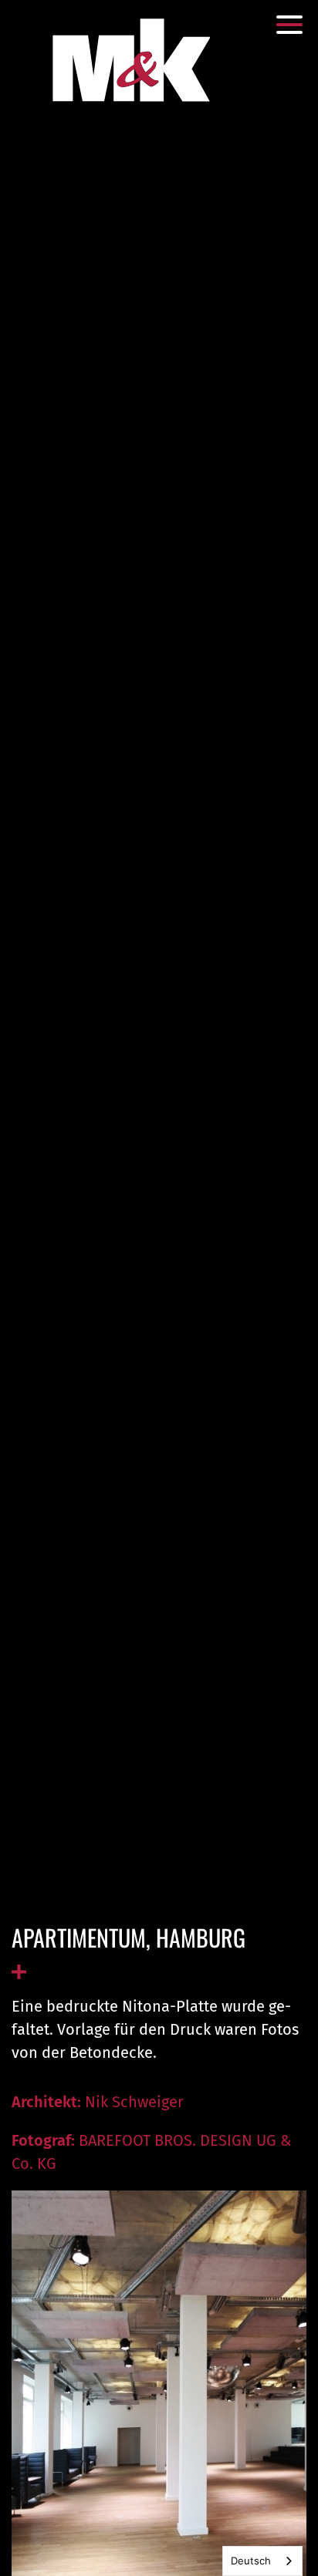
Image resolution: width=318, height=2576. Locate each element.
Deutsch (251, 2561)
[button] (289, 25)
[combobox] (262, 2561)
